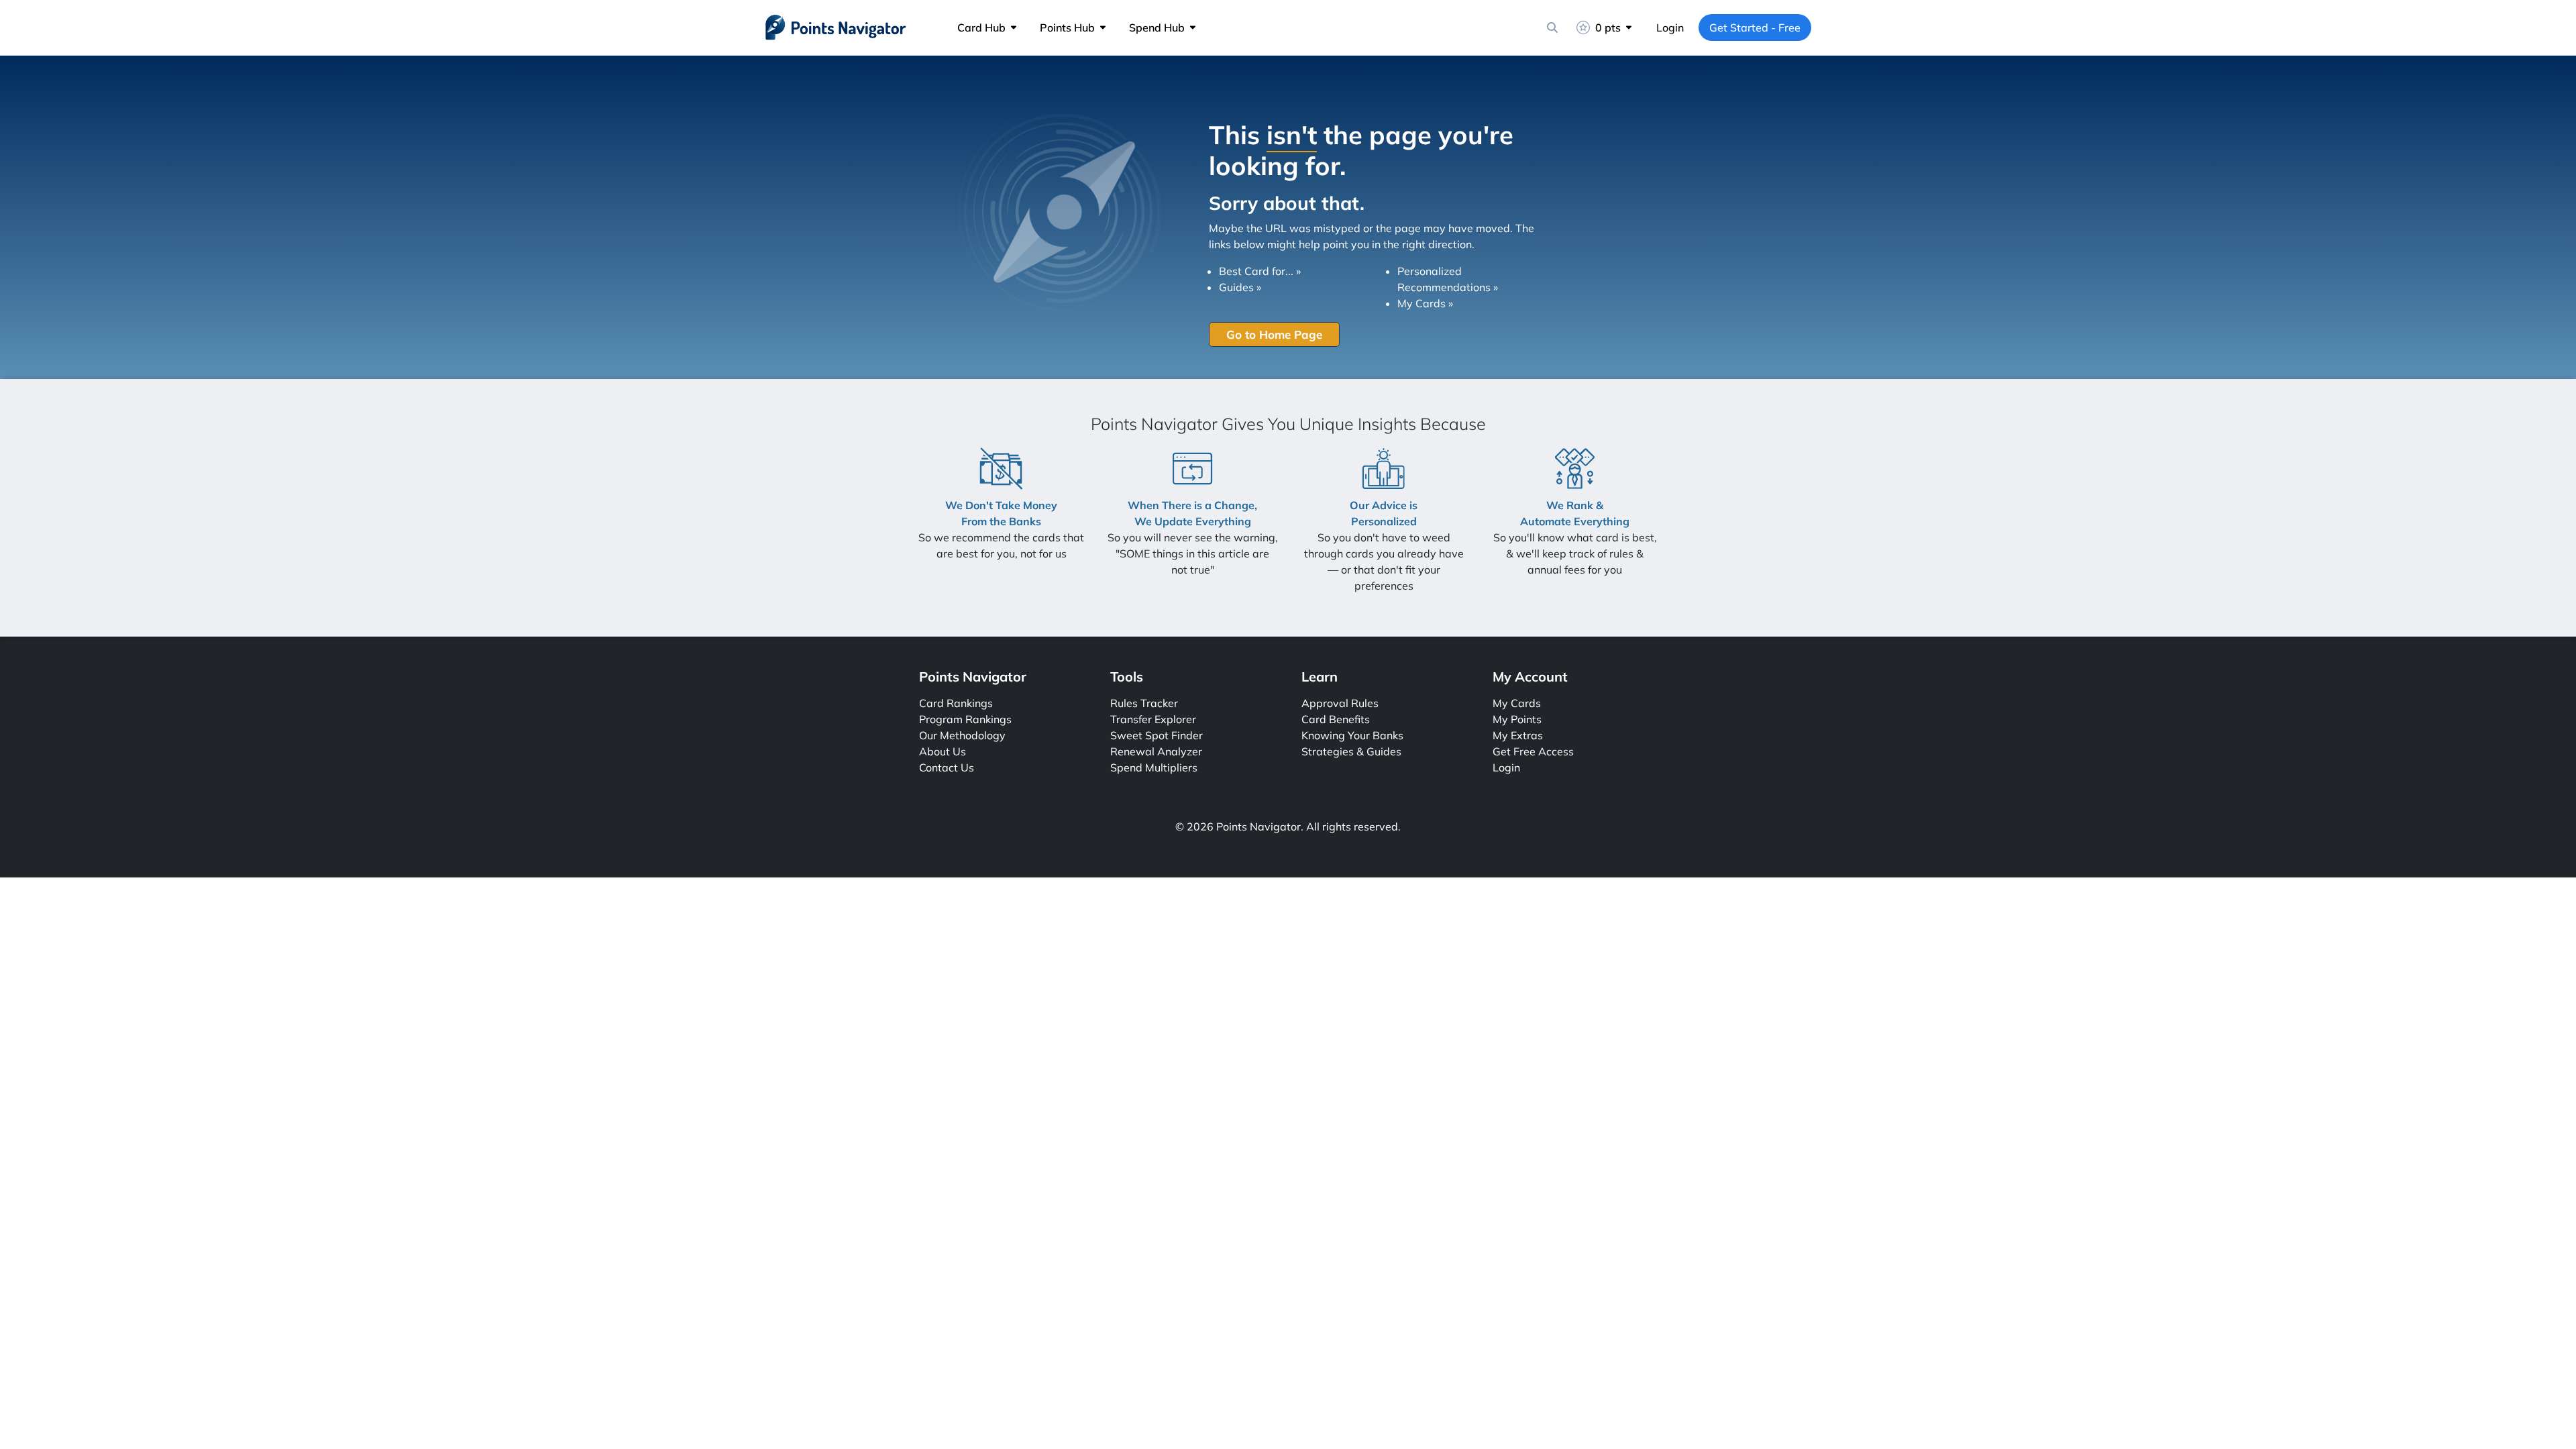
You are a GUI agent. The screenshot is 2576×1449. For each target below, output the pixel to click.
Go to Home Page (1274, 334)
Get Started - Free (1755, 28)
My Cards (1517, 703)
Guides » (1240, 287)
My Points (1517, 719)
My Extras (1518, 735)
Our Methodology (962, 735)
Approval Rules (1340, 703)
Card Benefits (1336, 719)
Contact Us (947, 767)
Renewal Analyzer (1156, 751)
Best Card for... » (1260, 271)
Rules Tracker (1144, 703)
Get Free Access (1533, 751)
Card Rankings (956, 703)
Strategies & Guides (1351, 751)
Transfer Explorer (1153, 719)
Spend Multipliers (1154, 767)
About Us (943, 751)
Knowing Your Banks (1352, 735)
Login (1670, 28)
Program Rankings (965, 719)
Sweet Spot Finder (1157, 735)
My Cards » (1425, 303)
